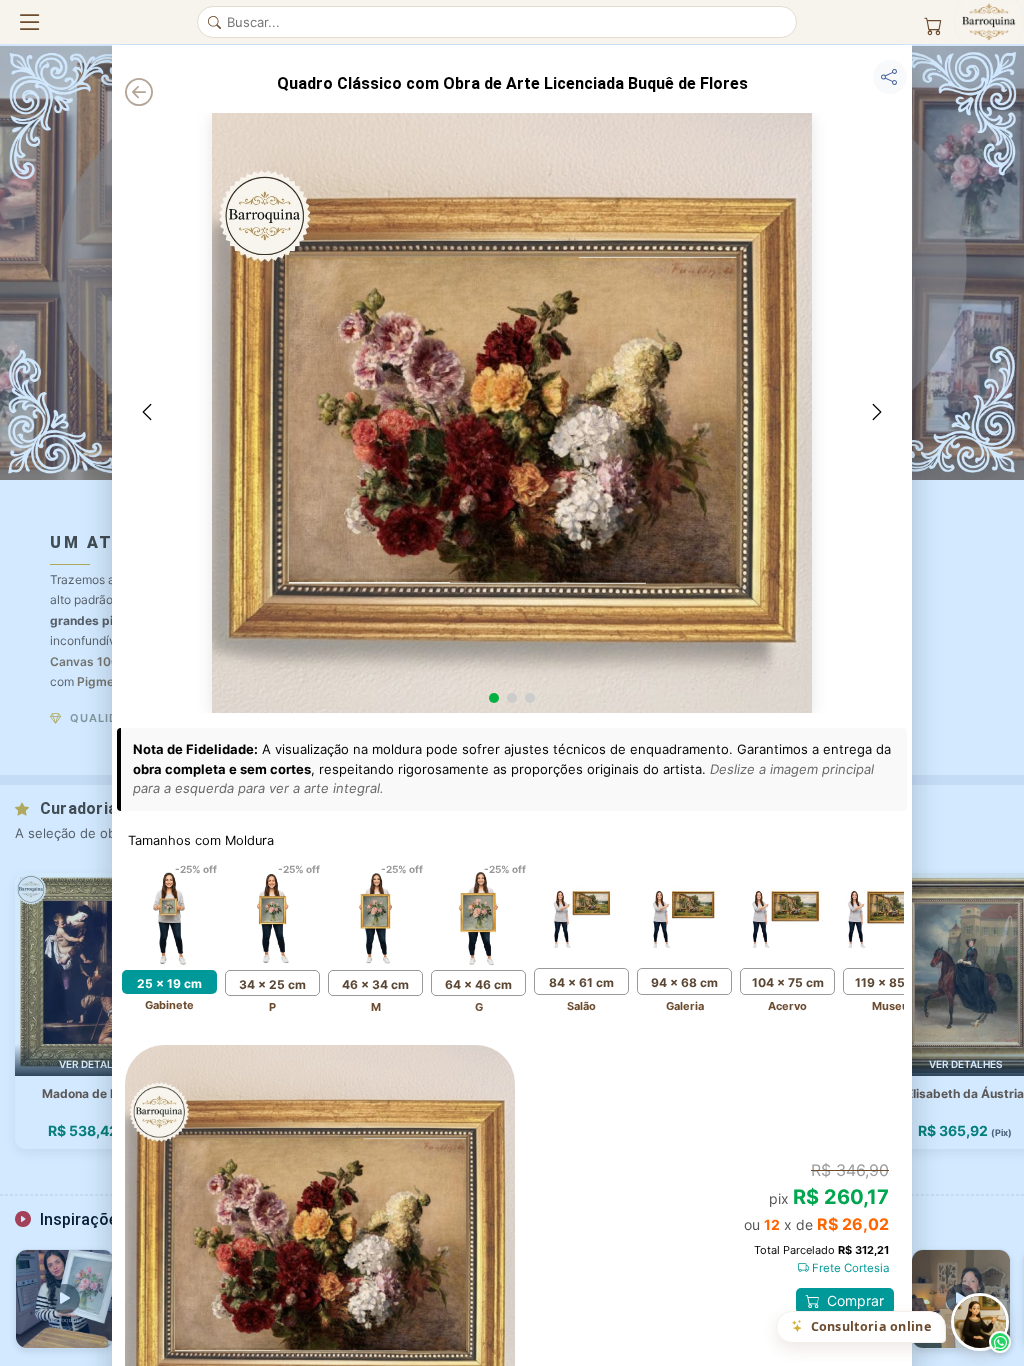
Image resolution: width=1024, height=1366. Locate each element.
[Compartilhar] (890, 77)
